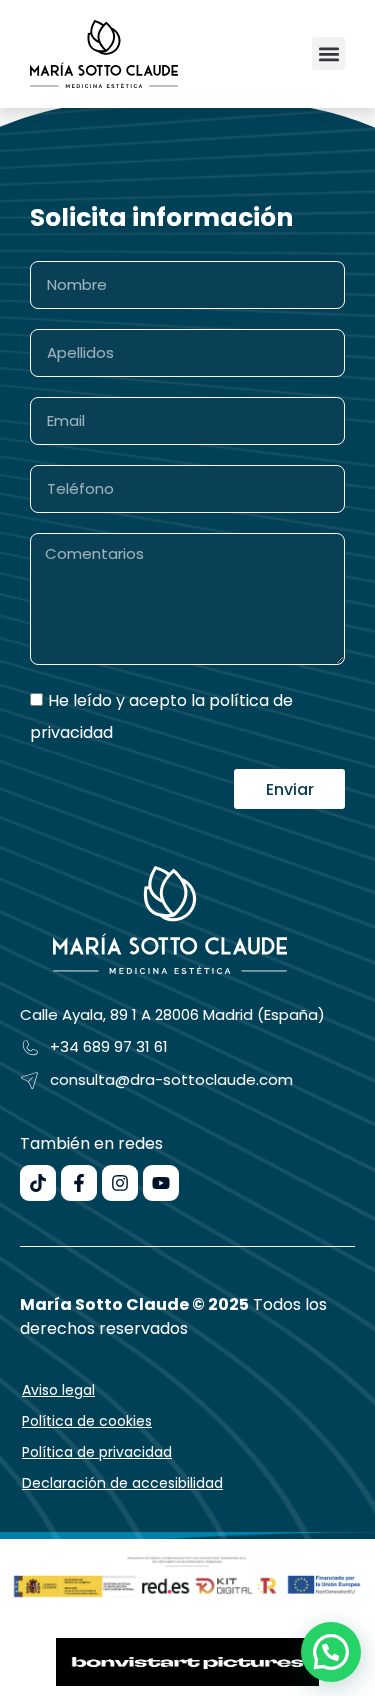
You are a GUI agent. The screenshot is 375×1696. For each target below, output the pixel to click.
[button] (328, 53)
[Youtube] (161, 1183)
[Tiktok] (38, 1183)
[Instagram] (120, 1183)
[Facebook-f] (79, 1183)
